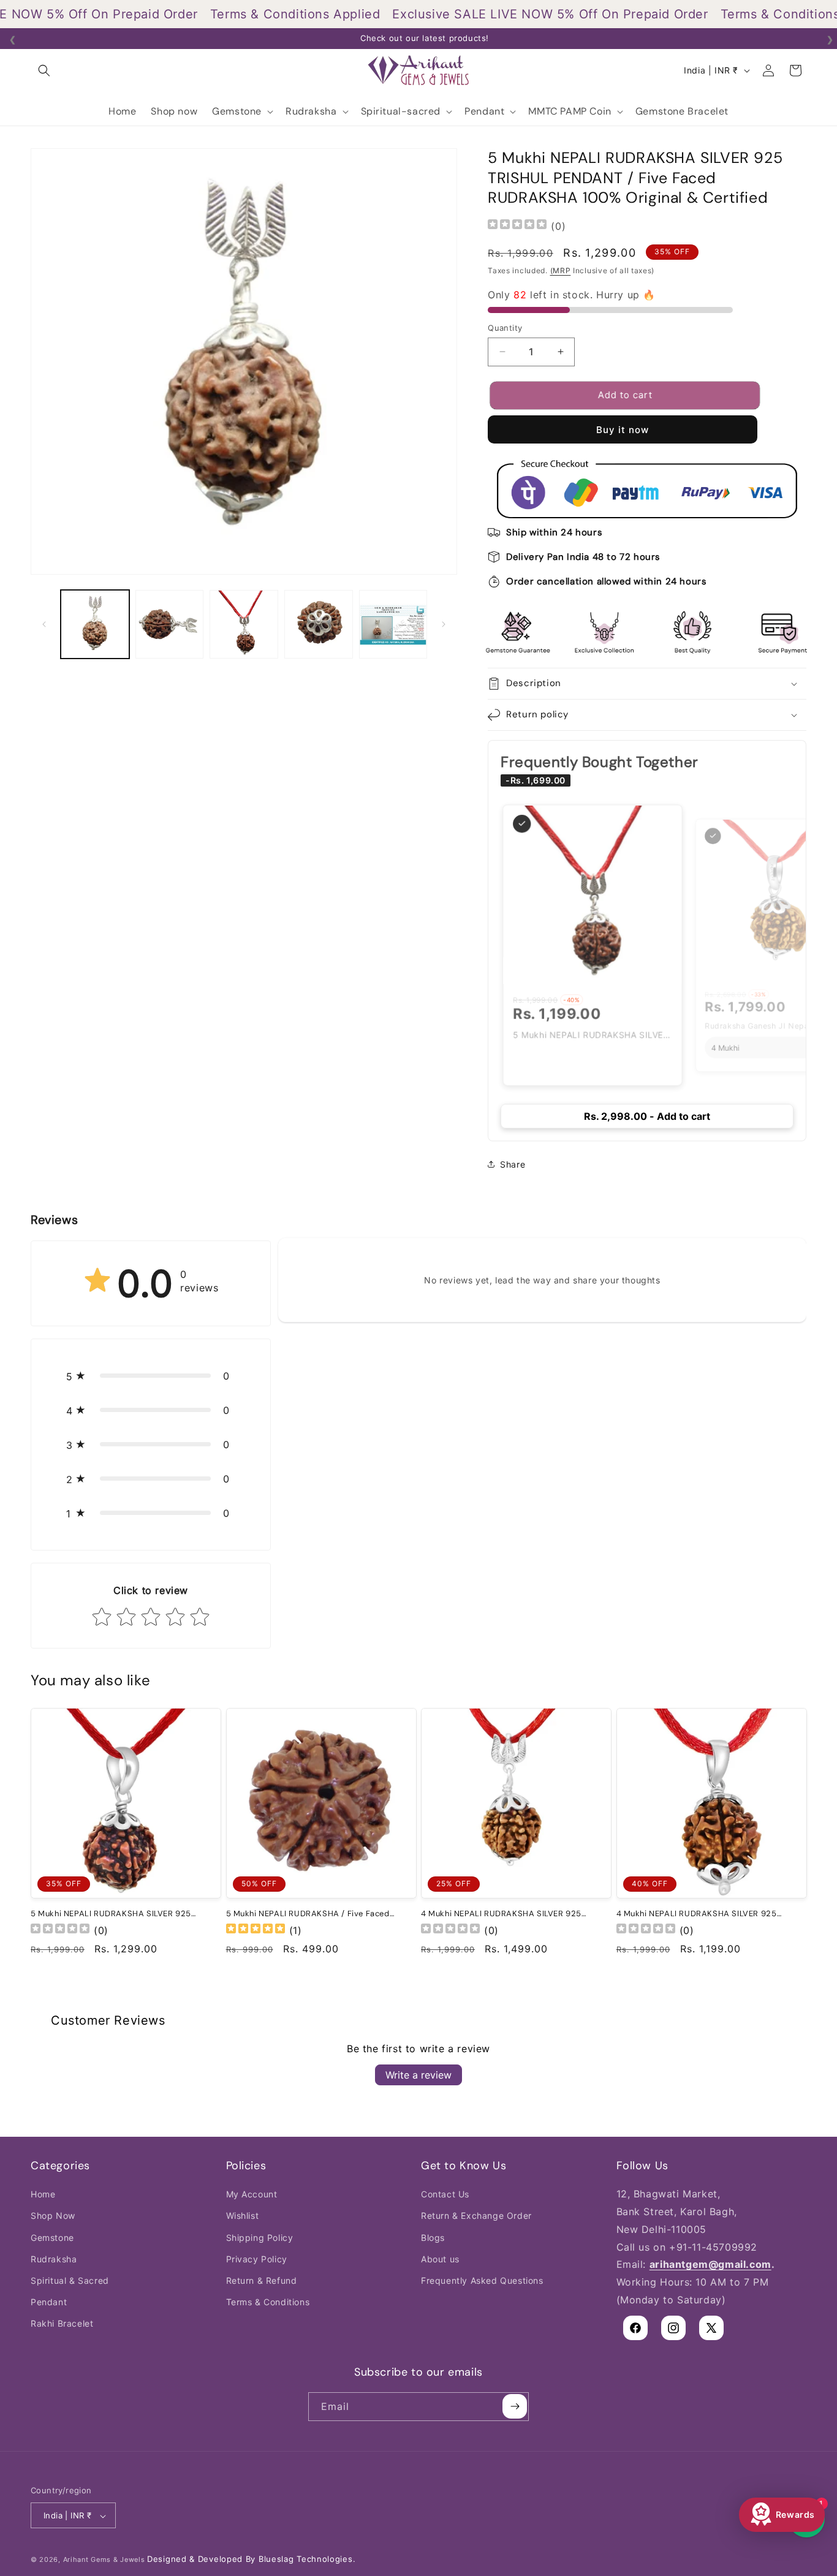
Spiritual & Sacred (70, 2280)
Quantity (505, 327)
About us (440, 2259)
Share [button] (513, 1164)
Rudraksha (54, 2259)
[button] (44, 70)
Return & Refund (262, 2280)
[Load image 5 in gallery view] (393, 624)
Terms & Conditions (268, 2302)
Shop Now (53, 2215)
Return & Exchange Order (476, 2215)
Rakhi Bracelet (62, 2323)
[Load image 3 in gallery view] (244, 624)
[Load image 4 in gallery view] (319, 624)
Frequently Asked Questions (482, 2280)
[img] (517, 226)
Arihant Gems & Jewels (104, 2560)
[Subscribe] (515, 2406)
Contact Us (445, 2194)
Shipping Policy (260, 2238)
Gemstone (52, 2238)
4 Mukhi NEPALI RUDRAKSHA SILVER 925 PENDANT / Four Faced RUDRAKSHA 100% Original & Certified (699, 1913)
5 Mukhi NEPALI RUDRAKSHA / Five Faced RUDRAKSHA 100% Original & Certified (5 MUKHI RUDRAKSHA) (308, 1913)
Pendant (49, 2302)
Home (43, 2194)
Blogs (433, 2238)
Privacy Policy (257, 2259)
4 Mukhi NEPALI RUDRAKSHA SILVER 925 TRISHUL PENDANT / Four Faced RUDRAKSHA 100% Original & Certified (510, 1913)
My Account (252, 2194)
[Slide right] (444, 624)
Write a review (418, 2075)
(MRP (561, 270)
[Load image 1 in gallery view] (95, 624)
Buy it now (623, 430)
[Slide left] (44, 624)
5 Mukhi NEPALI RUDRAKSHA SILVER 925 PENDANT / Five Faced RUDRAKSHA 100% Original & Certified (112, 1913)
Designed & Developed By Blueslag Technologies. (251, 2559)
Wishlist (243, 2215)
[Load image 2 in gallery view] (170, 624)
